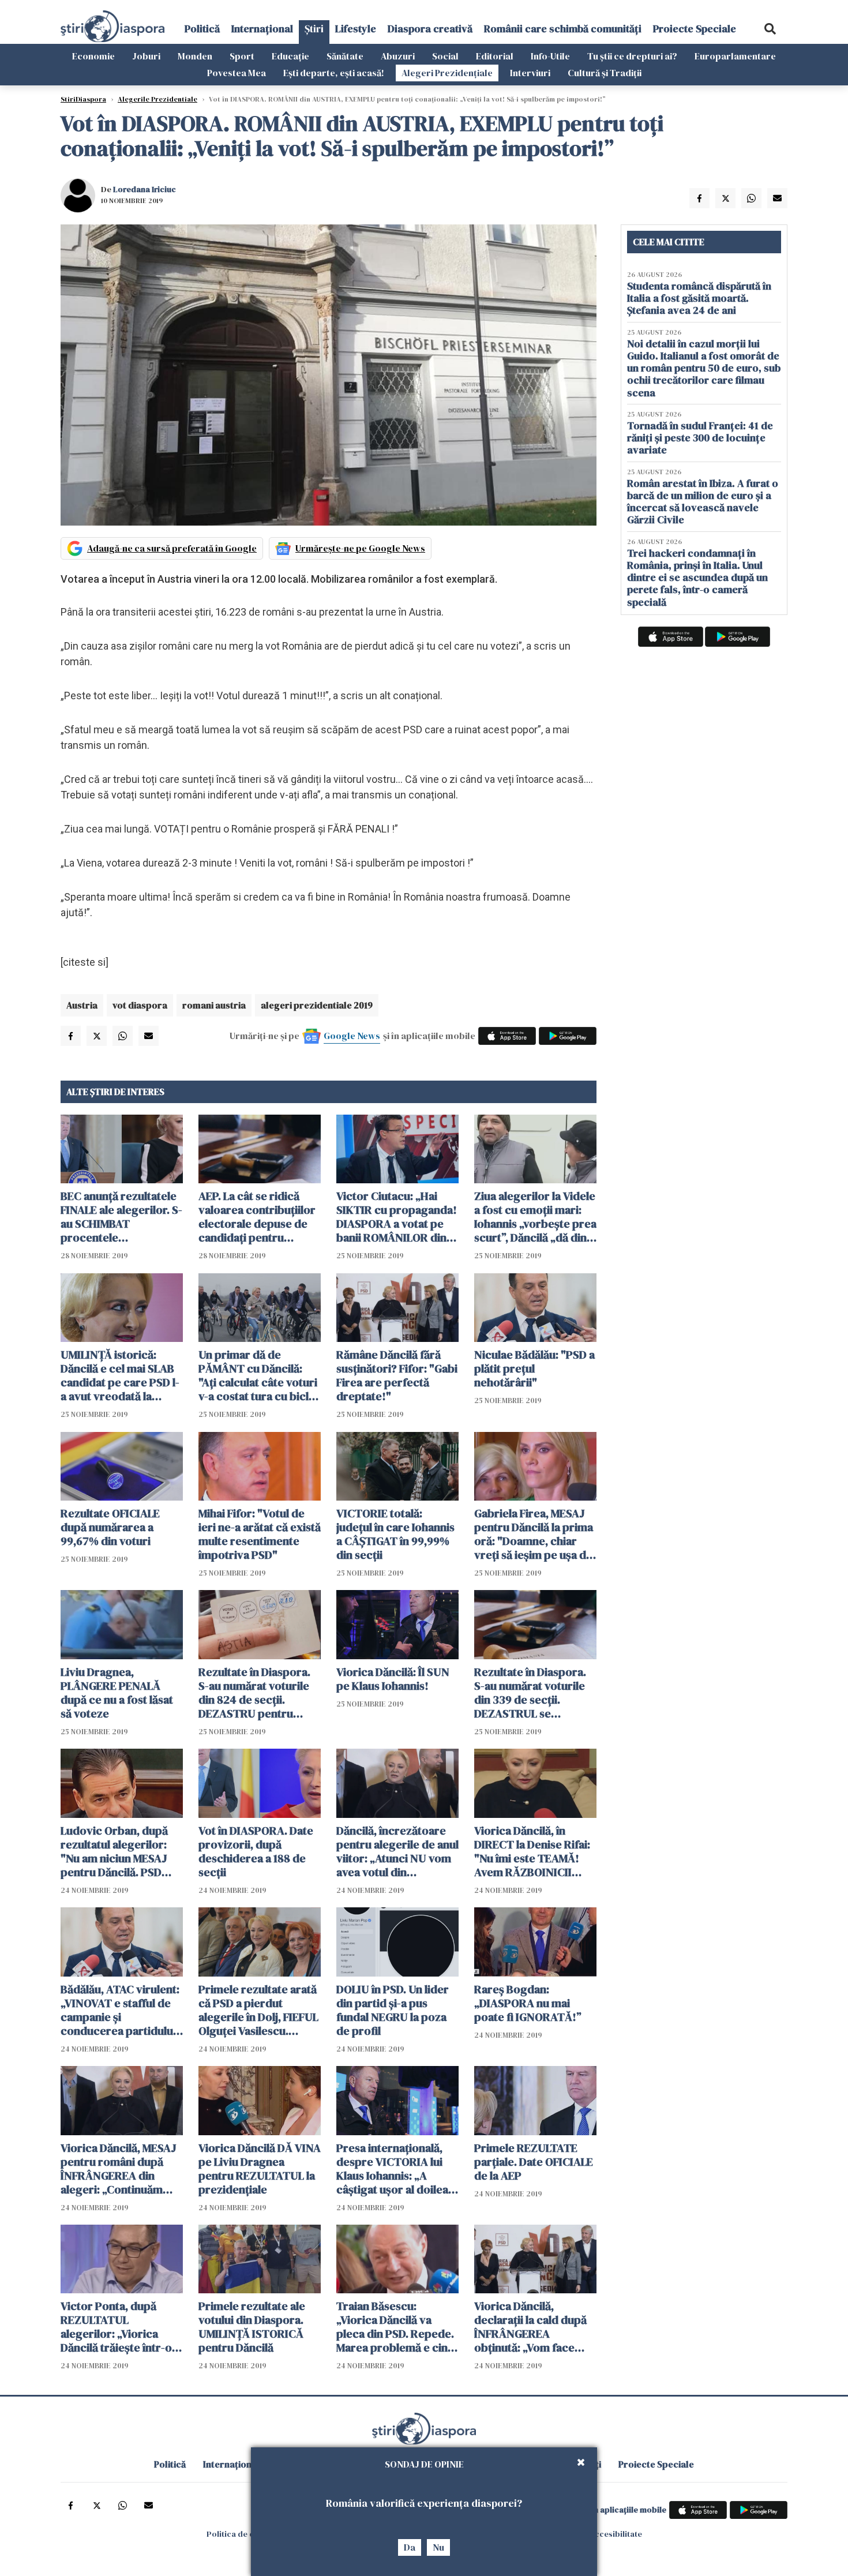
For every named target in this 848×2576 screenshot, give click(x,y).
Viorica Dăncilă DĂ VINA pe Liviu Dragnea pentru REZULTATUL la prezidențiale (260, 2169)
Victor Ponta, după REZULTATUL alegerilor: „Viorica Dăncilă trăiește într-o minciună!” (116, 2327)
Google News (352, 1036)
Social (445, 56)
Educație (290, 56)
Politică (202, 29)
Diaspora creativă (430, 29)
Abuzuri (398, 56)
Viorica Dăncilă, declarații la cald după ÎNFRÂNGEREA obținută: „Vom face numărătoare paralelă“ (532, 2327)
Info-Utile (550, 56)
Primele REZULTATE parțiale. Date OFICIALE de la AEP (534, 2162)
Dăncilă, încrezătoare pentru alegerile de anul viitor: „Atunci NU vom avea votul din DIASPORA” (397, 1851)
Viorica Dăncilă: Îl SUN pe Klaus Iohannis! (393, 1679)
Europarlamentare (735, 56)
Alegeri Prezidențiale (447, 73)
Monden (195, 56)
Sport (242, 56)
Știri (314, 29)
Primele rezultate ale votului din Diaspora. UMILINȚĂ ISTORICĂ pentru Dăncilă (252, 2327)
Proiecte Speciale (695, 29)
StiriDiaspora (83, 99)
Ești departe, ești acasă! (334, 73)
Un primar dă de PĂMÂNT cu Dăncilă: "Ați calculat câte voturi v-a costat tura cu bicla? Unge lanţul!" (259, 1375)
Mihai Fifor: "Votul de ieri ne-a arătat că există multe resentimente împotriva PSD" (260, 1534)
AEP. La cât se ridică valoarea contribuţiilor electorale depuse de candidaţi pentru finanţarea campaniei (257, 1217)
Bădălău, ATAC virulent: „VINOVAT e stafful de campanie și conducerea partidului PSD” (120, 2010)
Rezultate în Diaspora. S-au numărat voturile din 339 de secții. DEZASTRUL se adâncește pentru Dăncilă (530, 1693)
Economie (93, 56)
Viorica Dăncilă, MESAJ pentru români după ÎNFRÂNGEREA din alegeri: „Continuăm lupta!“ (119, 2169)
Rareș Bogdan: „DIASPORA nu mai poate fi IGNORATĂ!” (528, 2003)
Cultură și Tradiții (605, 73)
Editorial (495, 56)
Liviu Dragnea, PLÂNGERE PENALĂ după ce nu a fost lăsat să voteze (117, 1693)
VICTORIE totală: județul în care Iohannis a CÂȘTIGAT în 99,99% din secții (395, 1534)
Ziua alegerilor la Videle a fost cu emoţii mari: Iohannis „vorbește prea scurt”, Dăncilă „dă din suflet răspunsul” (535, 1217)
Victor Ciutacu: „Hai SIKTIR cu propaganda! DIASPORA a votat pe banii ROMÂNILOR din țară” (397, 1217)
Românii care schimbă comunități (563, 29)
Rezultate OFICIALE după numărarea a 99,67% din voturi (110, 1527)
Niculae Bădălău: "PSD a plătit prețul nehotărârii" (534, 1368)
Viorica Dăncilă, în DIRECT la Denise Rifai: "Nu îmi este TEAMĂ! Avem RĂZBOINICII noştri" (532, 1851)
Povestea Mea (237, 73)
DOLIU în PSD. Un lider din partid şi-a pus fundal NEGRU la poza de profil (393, 2010)
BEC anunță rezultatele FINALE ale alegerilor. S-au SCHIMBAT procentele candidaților (121, 1217)
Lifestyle (356, 29)
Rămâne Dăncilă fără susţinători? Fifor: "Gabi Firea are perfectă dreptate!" (397, 1375)
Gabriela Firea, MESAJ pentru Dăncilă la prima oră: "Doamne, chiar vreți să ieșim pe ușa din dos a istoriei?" (535, 1534)
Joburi (146, 56)
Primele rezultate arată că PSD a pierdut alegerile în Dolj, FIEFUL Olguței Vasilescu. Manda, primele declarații (258, 2010)
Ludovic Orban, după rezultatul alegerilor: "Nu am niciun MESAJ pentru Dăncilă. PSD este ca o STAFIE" (114, 1851)
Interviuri (530, 73)
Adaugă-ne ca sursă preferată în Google (172, 548)
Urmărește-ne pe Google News (360, 548)
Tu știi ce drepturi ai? (632, 56)
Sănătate (345, 56)
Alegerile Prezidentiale (157, 99)
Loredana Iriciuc (145, 189)
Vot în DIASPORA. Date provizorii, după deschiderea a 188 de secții (256, 1851)
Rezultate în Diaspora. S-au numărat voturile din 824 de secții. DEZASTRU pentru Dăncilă (254, 1693)
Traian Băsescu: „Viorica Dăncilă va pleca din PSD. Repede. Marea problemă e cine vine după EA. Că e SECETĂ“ (395, 2327)
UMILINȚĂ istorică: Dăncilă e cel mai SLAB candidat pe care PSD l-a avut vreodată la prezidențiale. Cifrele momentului (120, 1375)
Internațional (262, 29)
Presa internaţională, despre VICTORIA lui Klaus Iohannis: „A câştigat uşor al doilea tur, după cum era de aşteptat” (392, 2169)
